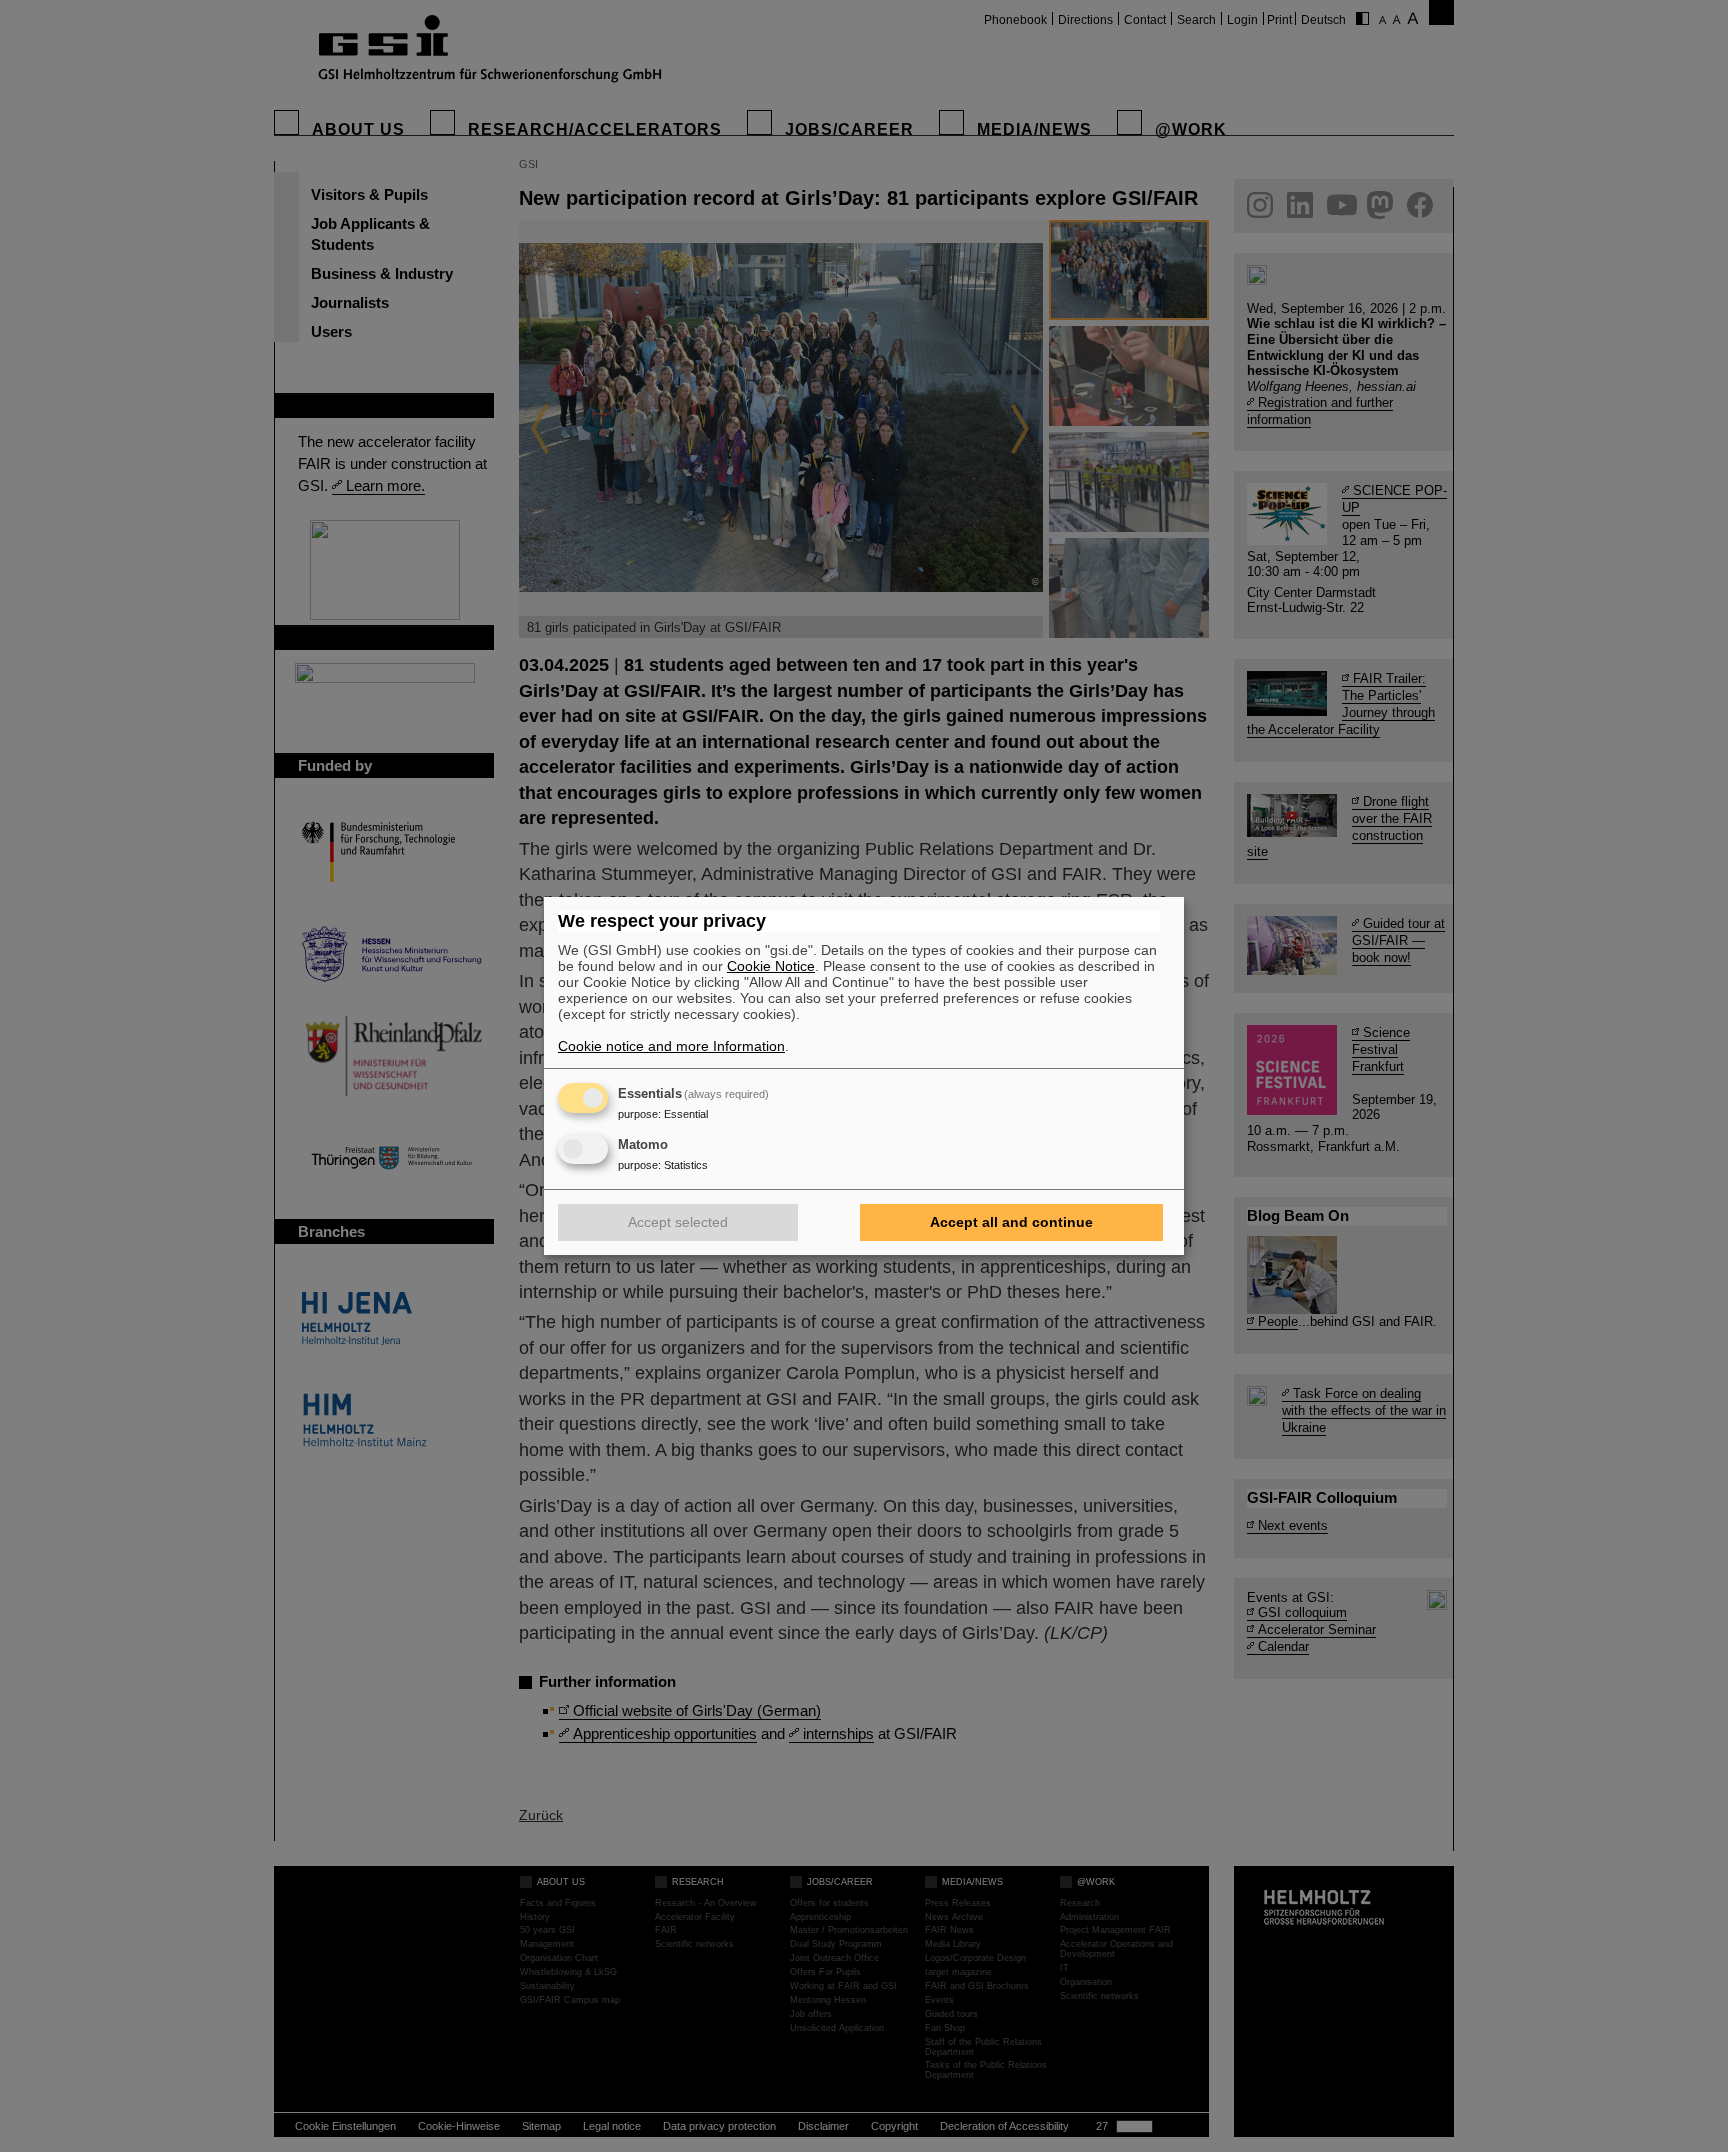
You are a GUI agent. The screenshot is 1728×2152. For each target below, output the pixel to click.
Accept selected (678, 1222)
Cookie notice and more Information (671, 1046)
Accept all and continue (1011, 1222)
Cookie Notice (771, 966)
